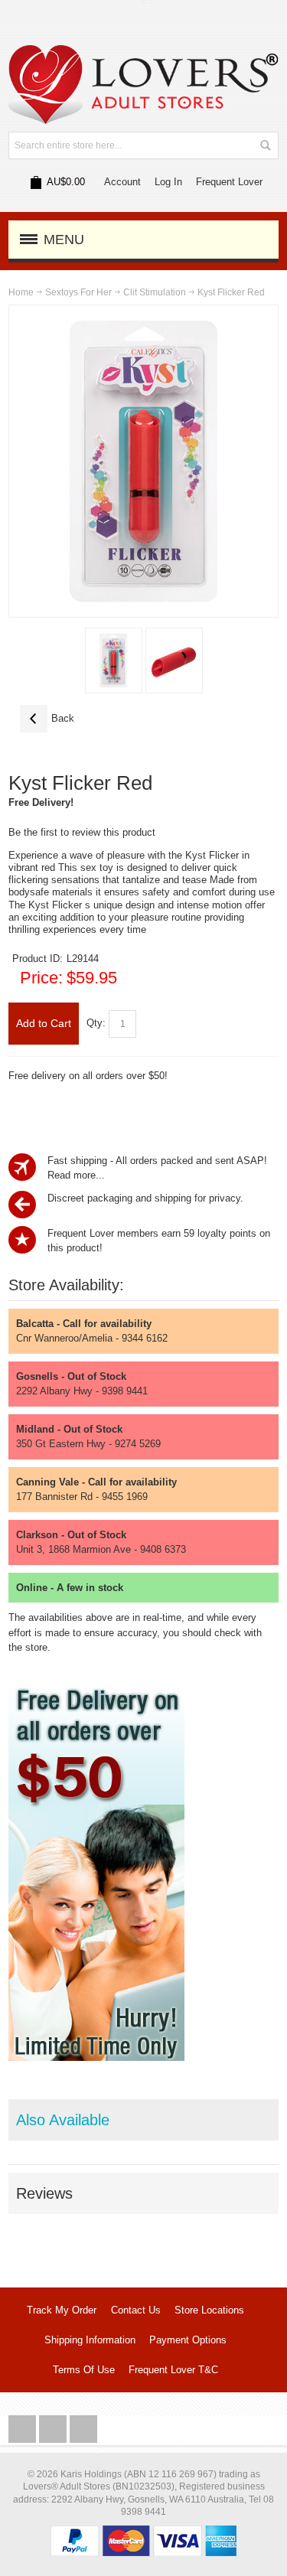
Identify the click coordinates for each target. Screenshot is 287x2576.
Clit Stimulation (155, 292)
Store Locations (209, 2310)
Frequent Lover (229, 182)
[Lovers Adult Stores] (143, 52)
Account (122, 182)
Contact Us (136, 2310)
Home (21, 292)
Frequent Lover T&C (173, 2370)
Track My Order (62, 2310)
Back (47, 718)
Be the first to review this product (82, 832)
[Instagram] (54, 2429)
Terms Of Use (84, 2370)
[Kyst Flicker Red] (114, 660)
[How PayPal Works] (143, 2533)
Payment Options (188, 2340)
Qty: (96, 1023)
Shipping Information (90, 2340)
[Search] (265, 145)
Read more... (76, 1175)
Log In (168, 182)
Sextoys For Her (78, 292)
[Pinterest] (83, 2429)
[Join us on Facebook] (24, 2429)
